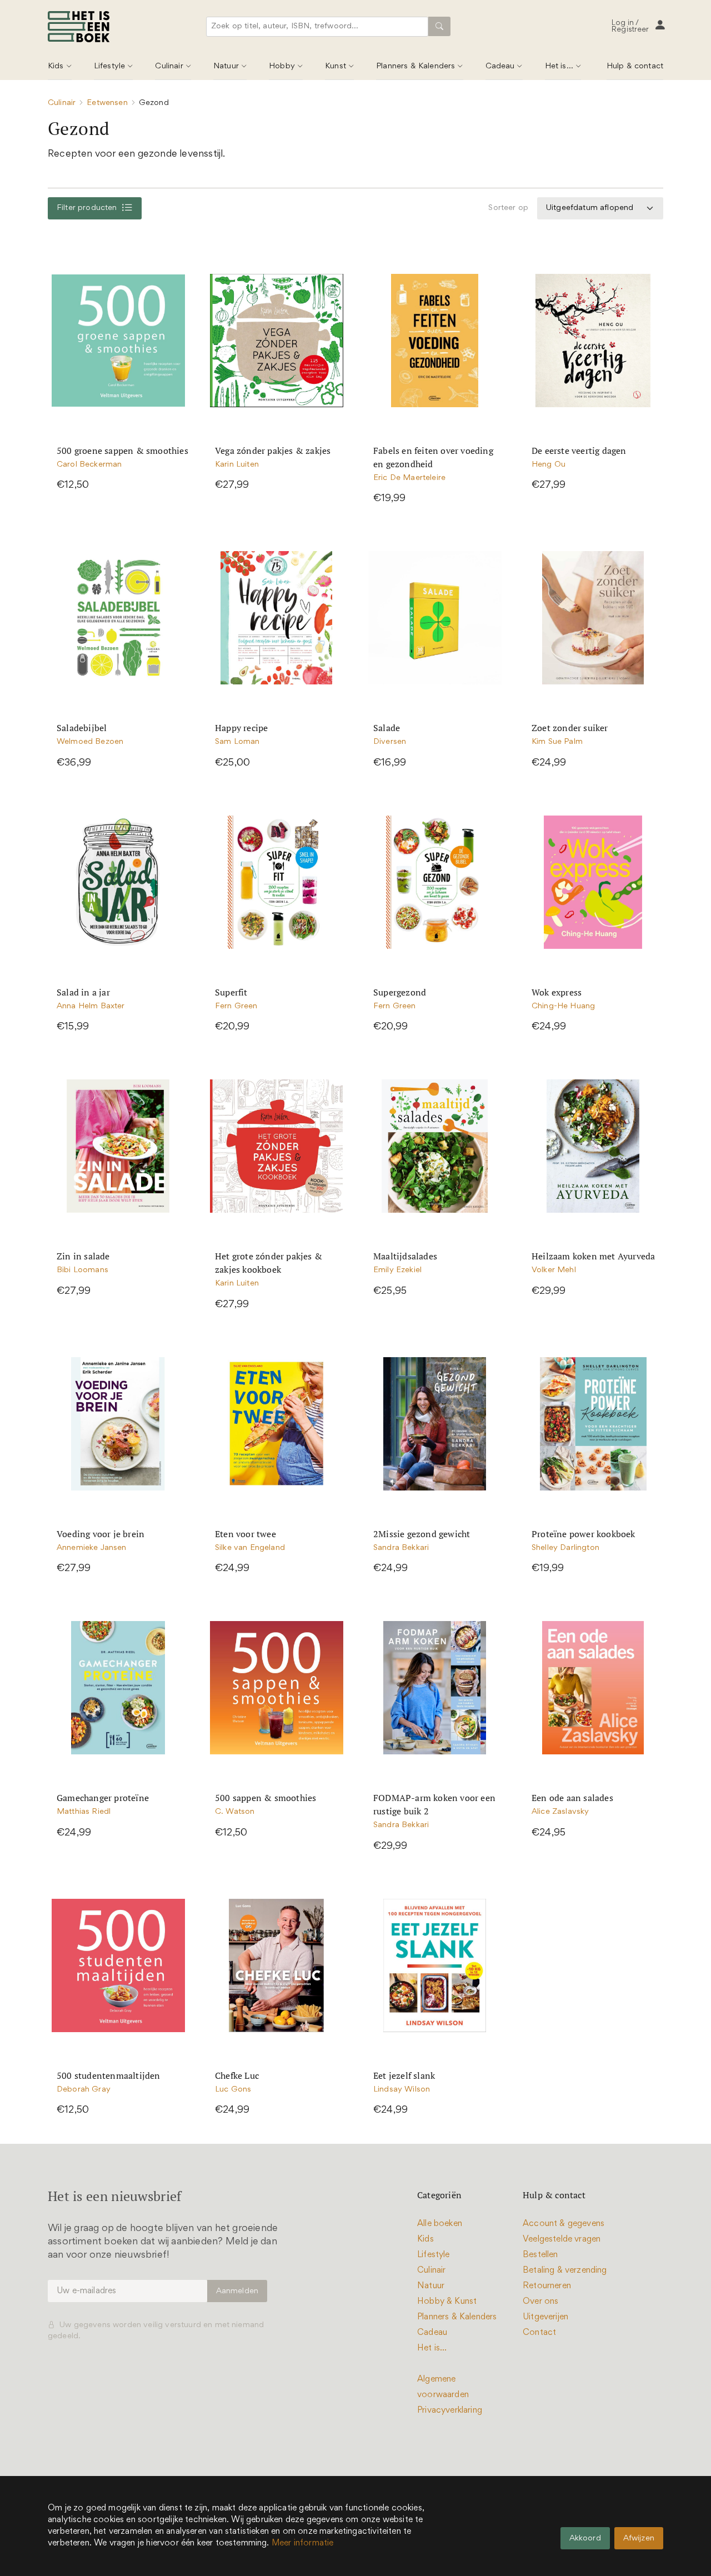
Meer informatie (303, 2543)
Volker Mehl (554, 1270)
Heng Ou (549, 465)
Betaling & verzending (565, 2270)
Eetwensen (107, 103)
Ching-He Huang (563, 1006)
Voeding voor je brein (101, 1534)
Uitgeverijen (545, 2317)
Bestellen (540, 2255)
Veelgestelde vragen (562, 2239)
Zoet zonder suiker (570, 728)
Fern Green (236, 1006)
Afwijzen (639, 2539)
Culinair (169, 66)
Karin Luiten (237, 465)
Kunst (336, 66)
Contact (539, 2333)
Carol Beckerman (89, 465)
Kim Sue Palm (557, 742)
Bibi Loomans (82, 1270)
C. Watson (235, 1812)
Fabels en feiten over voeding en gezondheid (433, 457)
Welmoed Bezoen (90, 742)
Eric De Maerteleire (409, 478)
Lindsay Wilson (402, 2090)
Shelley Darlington (565, 1548)
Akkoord (585, 2539)
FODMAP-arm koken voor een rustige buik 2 (434, 1804)
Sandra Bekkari (401, 1548)
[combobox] (319, 27)
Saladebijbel (82, 728)
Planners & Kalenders (415, 66)
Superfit (231, 992)
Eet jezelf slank (404, 2075)
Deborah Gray (84, 2090)
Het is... (559, 66)
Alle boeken (440, 2224)
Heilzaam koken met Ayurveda (593, 1256)
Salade (387, 728)
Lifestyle (109, 66)
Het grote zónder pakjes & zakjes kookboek (269, 1263)
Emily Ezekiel (397, 1270)
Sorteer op (508, 208)
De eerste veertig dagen (579, 451)
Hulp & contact (635, 66)
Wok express (557, 992)
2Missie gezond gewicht (422, 1534)
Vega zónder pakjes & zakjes (273, 451)
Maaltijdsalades (405, 1256)
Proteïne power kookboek (584, 1534)
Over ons (540, 2302)
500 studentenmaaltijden (109, 2075)
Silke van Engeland (250, 1548)
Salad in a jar (83, 992)
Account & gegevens (564, 2224)
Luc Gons (233, 2090)
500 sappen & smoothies (266, 1798)
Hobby (282, 66)
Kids (56, 66)
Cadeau (500, 66)
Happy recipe (241, 728)
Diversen (390, 742)
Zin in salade (83, 1256)
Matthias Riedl (84, 1812)
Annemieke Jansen (92, 1548)
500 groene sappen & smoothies (122, 451)
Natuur (226, 66)
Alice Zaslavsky (560, 1812)
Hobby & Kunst (447, 2302)
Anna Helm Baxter (91, 1006)
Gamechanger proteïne (103, 1798)
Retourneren (547, 2286)
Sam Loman (237, 742)
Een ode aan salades (572, 1798)
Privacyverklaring (450, 2410)
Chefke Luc (237, 2075)
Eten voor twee (246, 1534)
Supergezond (400, 992)
